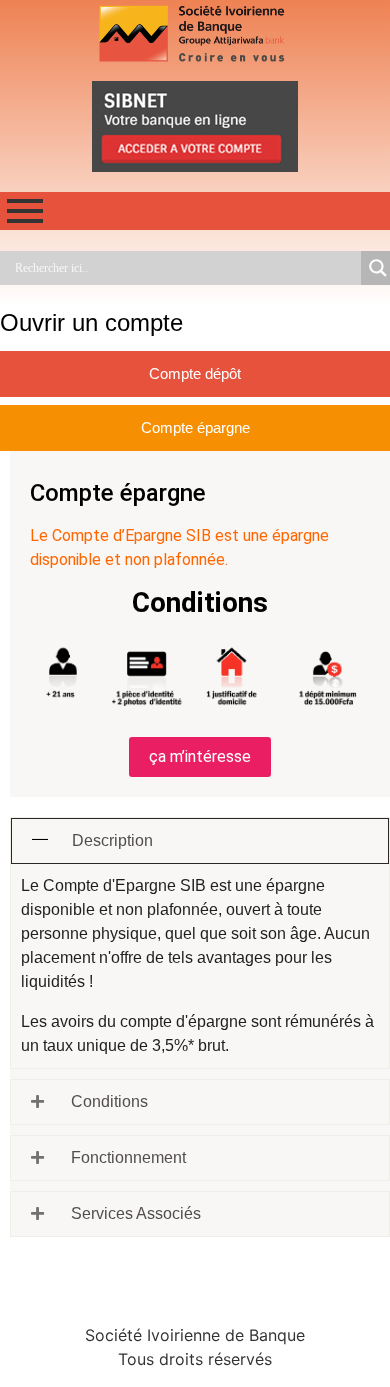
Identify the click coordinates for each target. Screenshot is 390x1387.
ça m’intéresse (200, 756)
